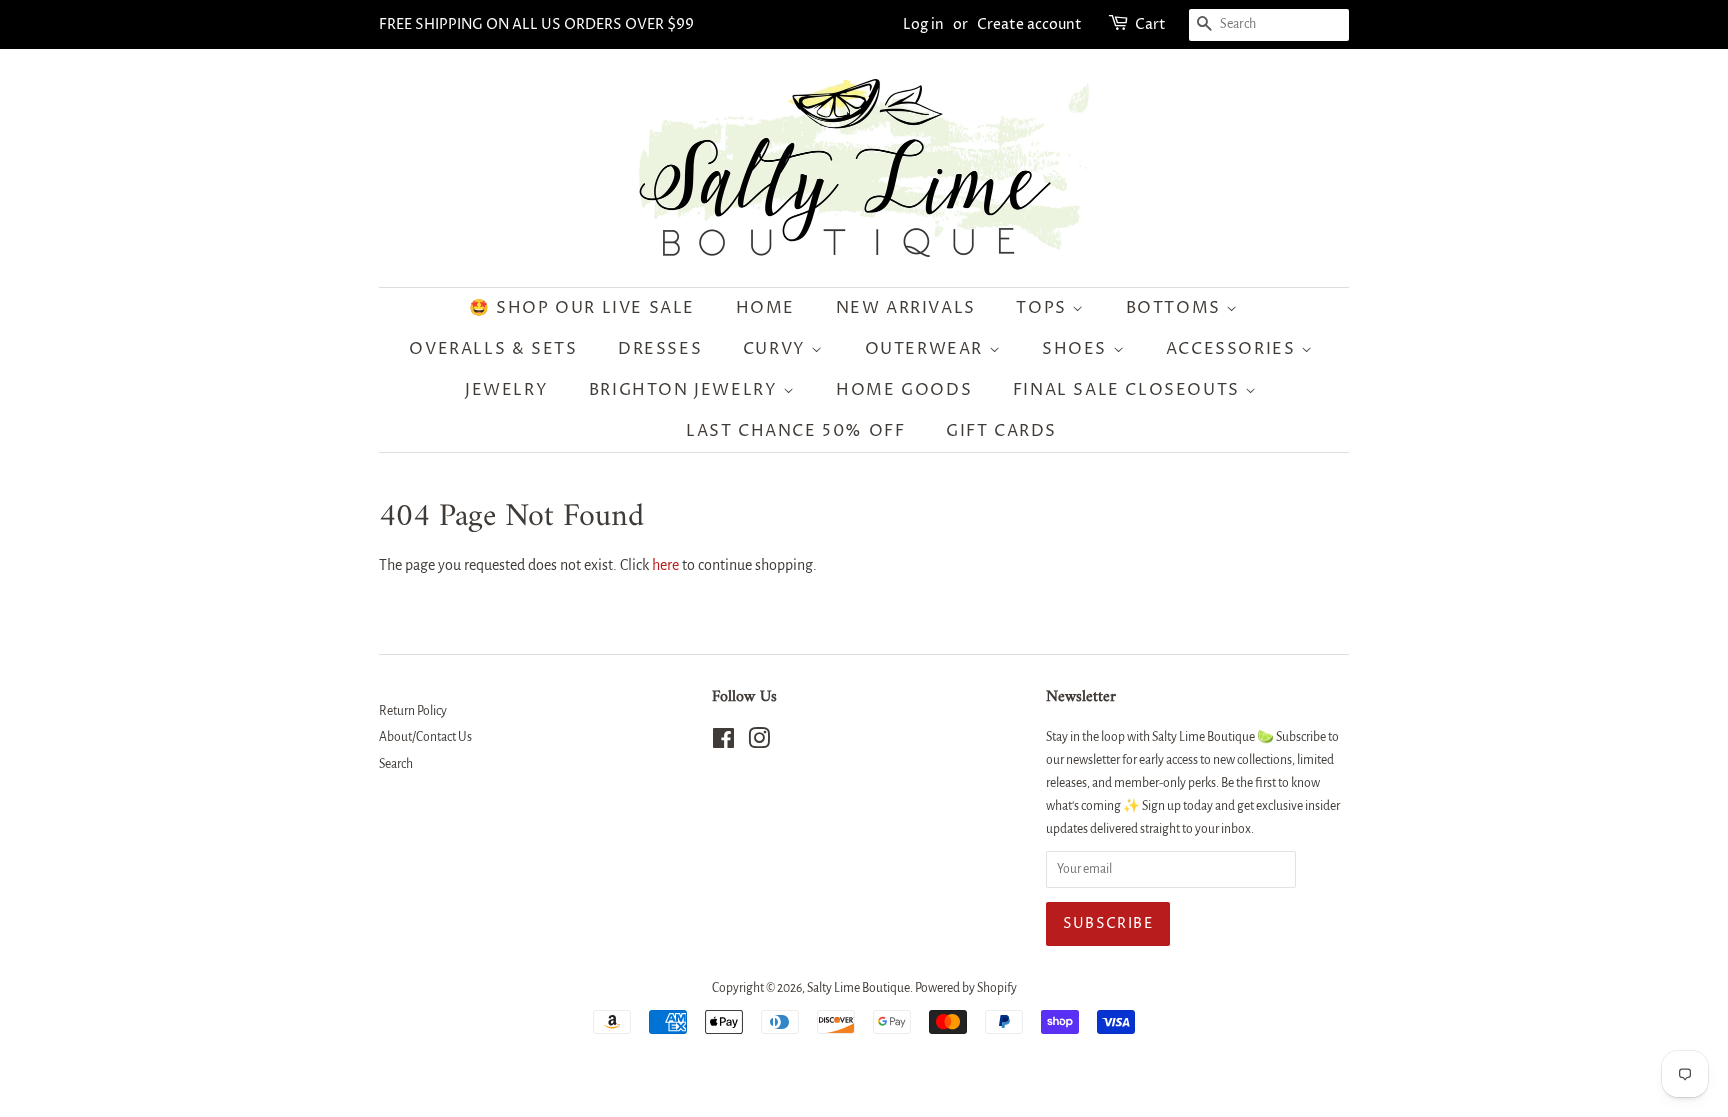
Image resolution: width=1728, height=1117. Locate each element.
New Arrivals (906, 308)
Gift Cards (1001, 431)
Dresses (660, 349)
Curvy (777, 349)
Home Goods (904, 390)
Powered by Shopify (966, 988)
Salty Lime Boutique (858, 988)
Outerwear (927, 349)
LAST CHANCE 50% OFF (795, 431)
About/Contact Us (425, 737)
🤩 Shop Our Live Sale (582, 308)
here (665, 565)
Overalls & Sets (493, 349)
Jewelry (506, 390)
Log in (923, 24)
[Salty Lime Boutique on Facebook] (723, 743)
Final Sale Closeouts (1129, 390)
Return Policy (413, 711)
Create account (1029, 24)
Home (765, 308)
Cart (1150, 24)
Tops (1044, 308)
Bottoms (1176, 308)
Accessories (1233, 349)
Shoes (1077, 349)
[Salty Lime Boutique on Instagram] (759, 743)
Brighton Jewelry (686, 390)
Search (396, 764)
